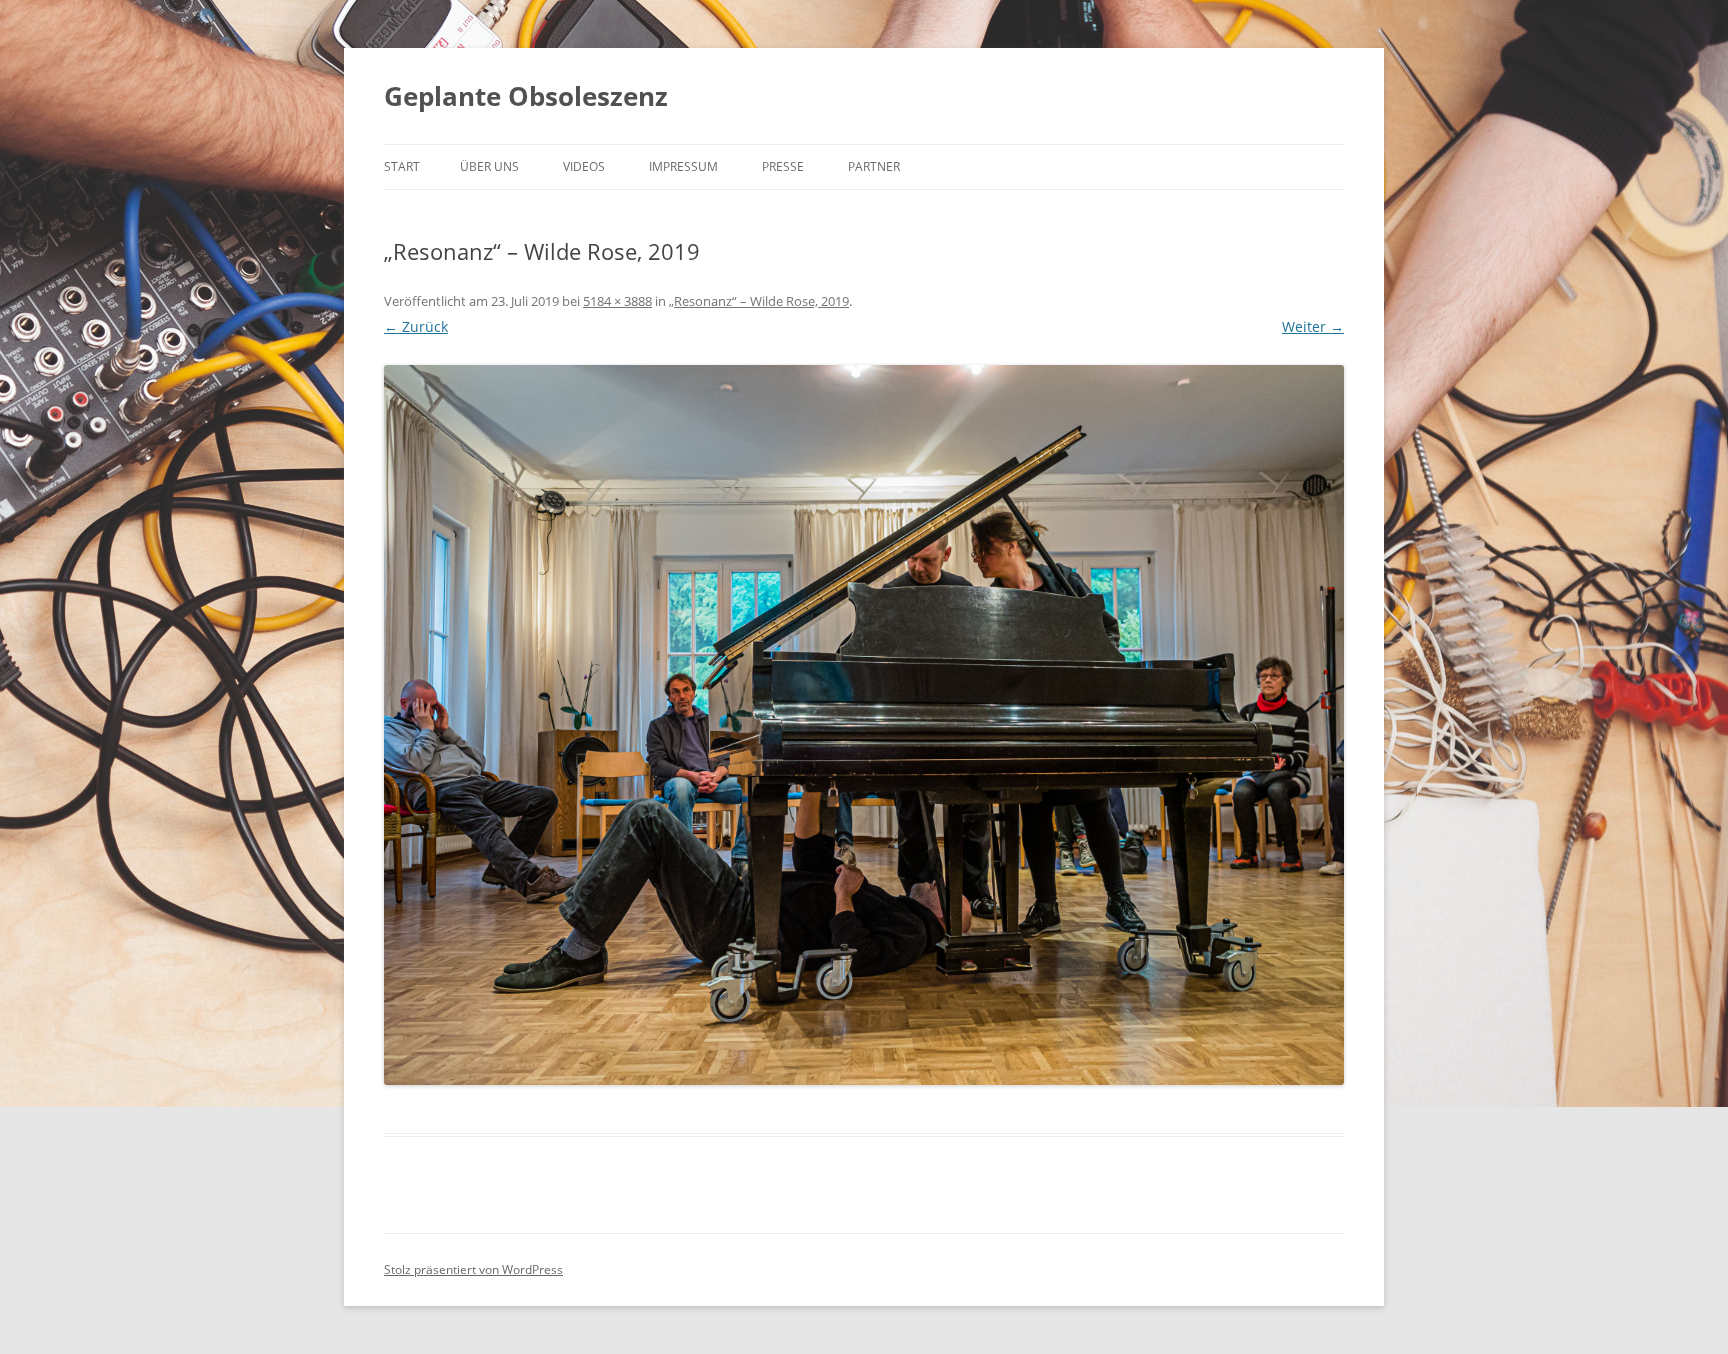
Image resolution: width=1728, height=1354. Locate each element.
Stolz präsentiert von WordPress (473, 1269)
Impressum (683, 166)
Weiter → (1313, 326)
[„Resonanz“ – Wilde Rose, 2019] (864, 725)
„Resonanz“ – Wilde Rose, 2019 (759, 301)
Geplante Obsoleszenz (526, 96)
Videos (584, 166)
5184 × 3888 (617, 301)
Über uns (489, 166)
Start (402, 166)
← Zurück (416, 326)
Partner (874, 166)
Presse (783, 166)
